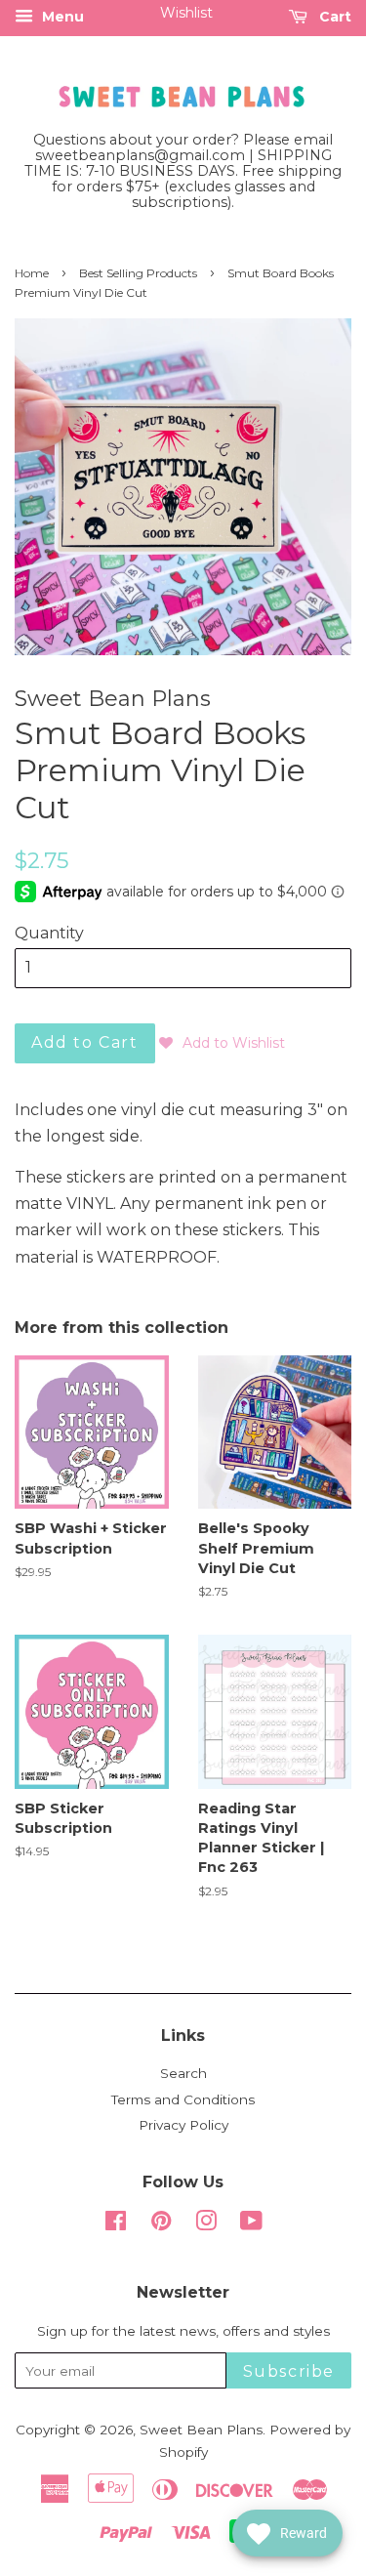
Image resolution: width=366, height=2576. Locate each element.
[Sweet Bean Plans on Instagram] (206, 2224)
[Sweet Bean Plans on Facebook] (116, 2224)
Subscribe (289, 2371)
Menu (61, 17)
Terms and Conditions (183, 2099)
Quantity (49, 933)
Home (32, 273)
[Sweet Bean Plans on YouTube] (251, 2224)
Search (183, 2073)
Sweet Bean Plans (201, 2430)
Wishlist (186, 13)
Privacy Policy (183, 2125)
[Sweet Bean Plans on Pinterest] (161, 2224)
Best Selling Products (138, 273)
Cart (333, 17)
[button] (222, 1043)
